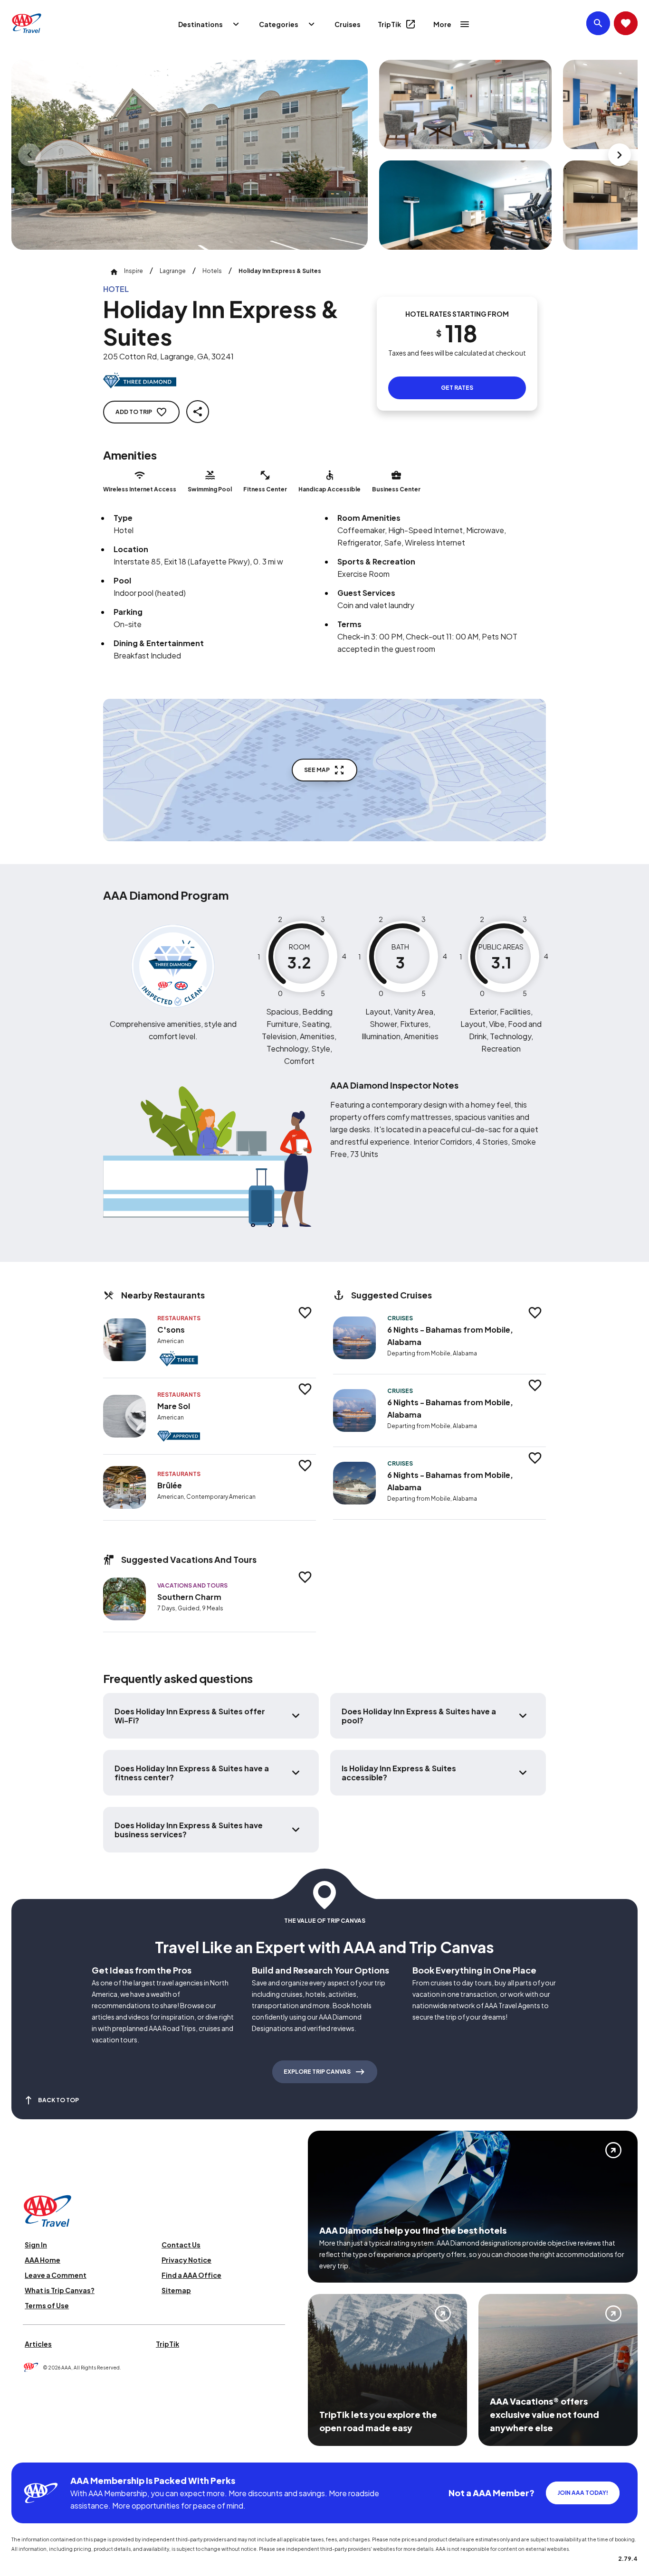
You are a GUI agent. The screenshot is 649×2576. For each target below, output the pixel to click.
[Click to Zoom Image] (190, 155)
